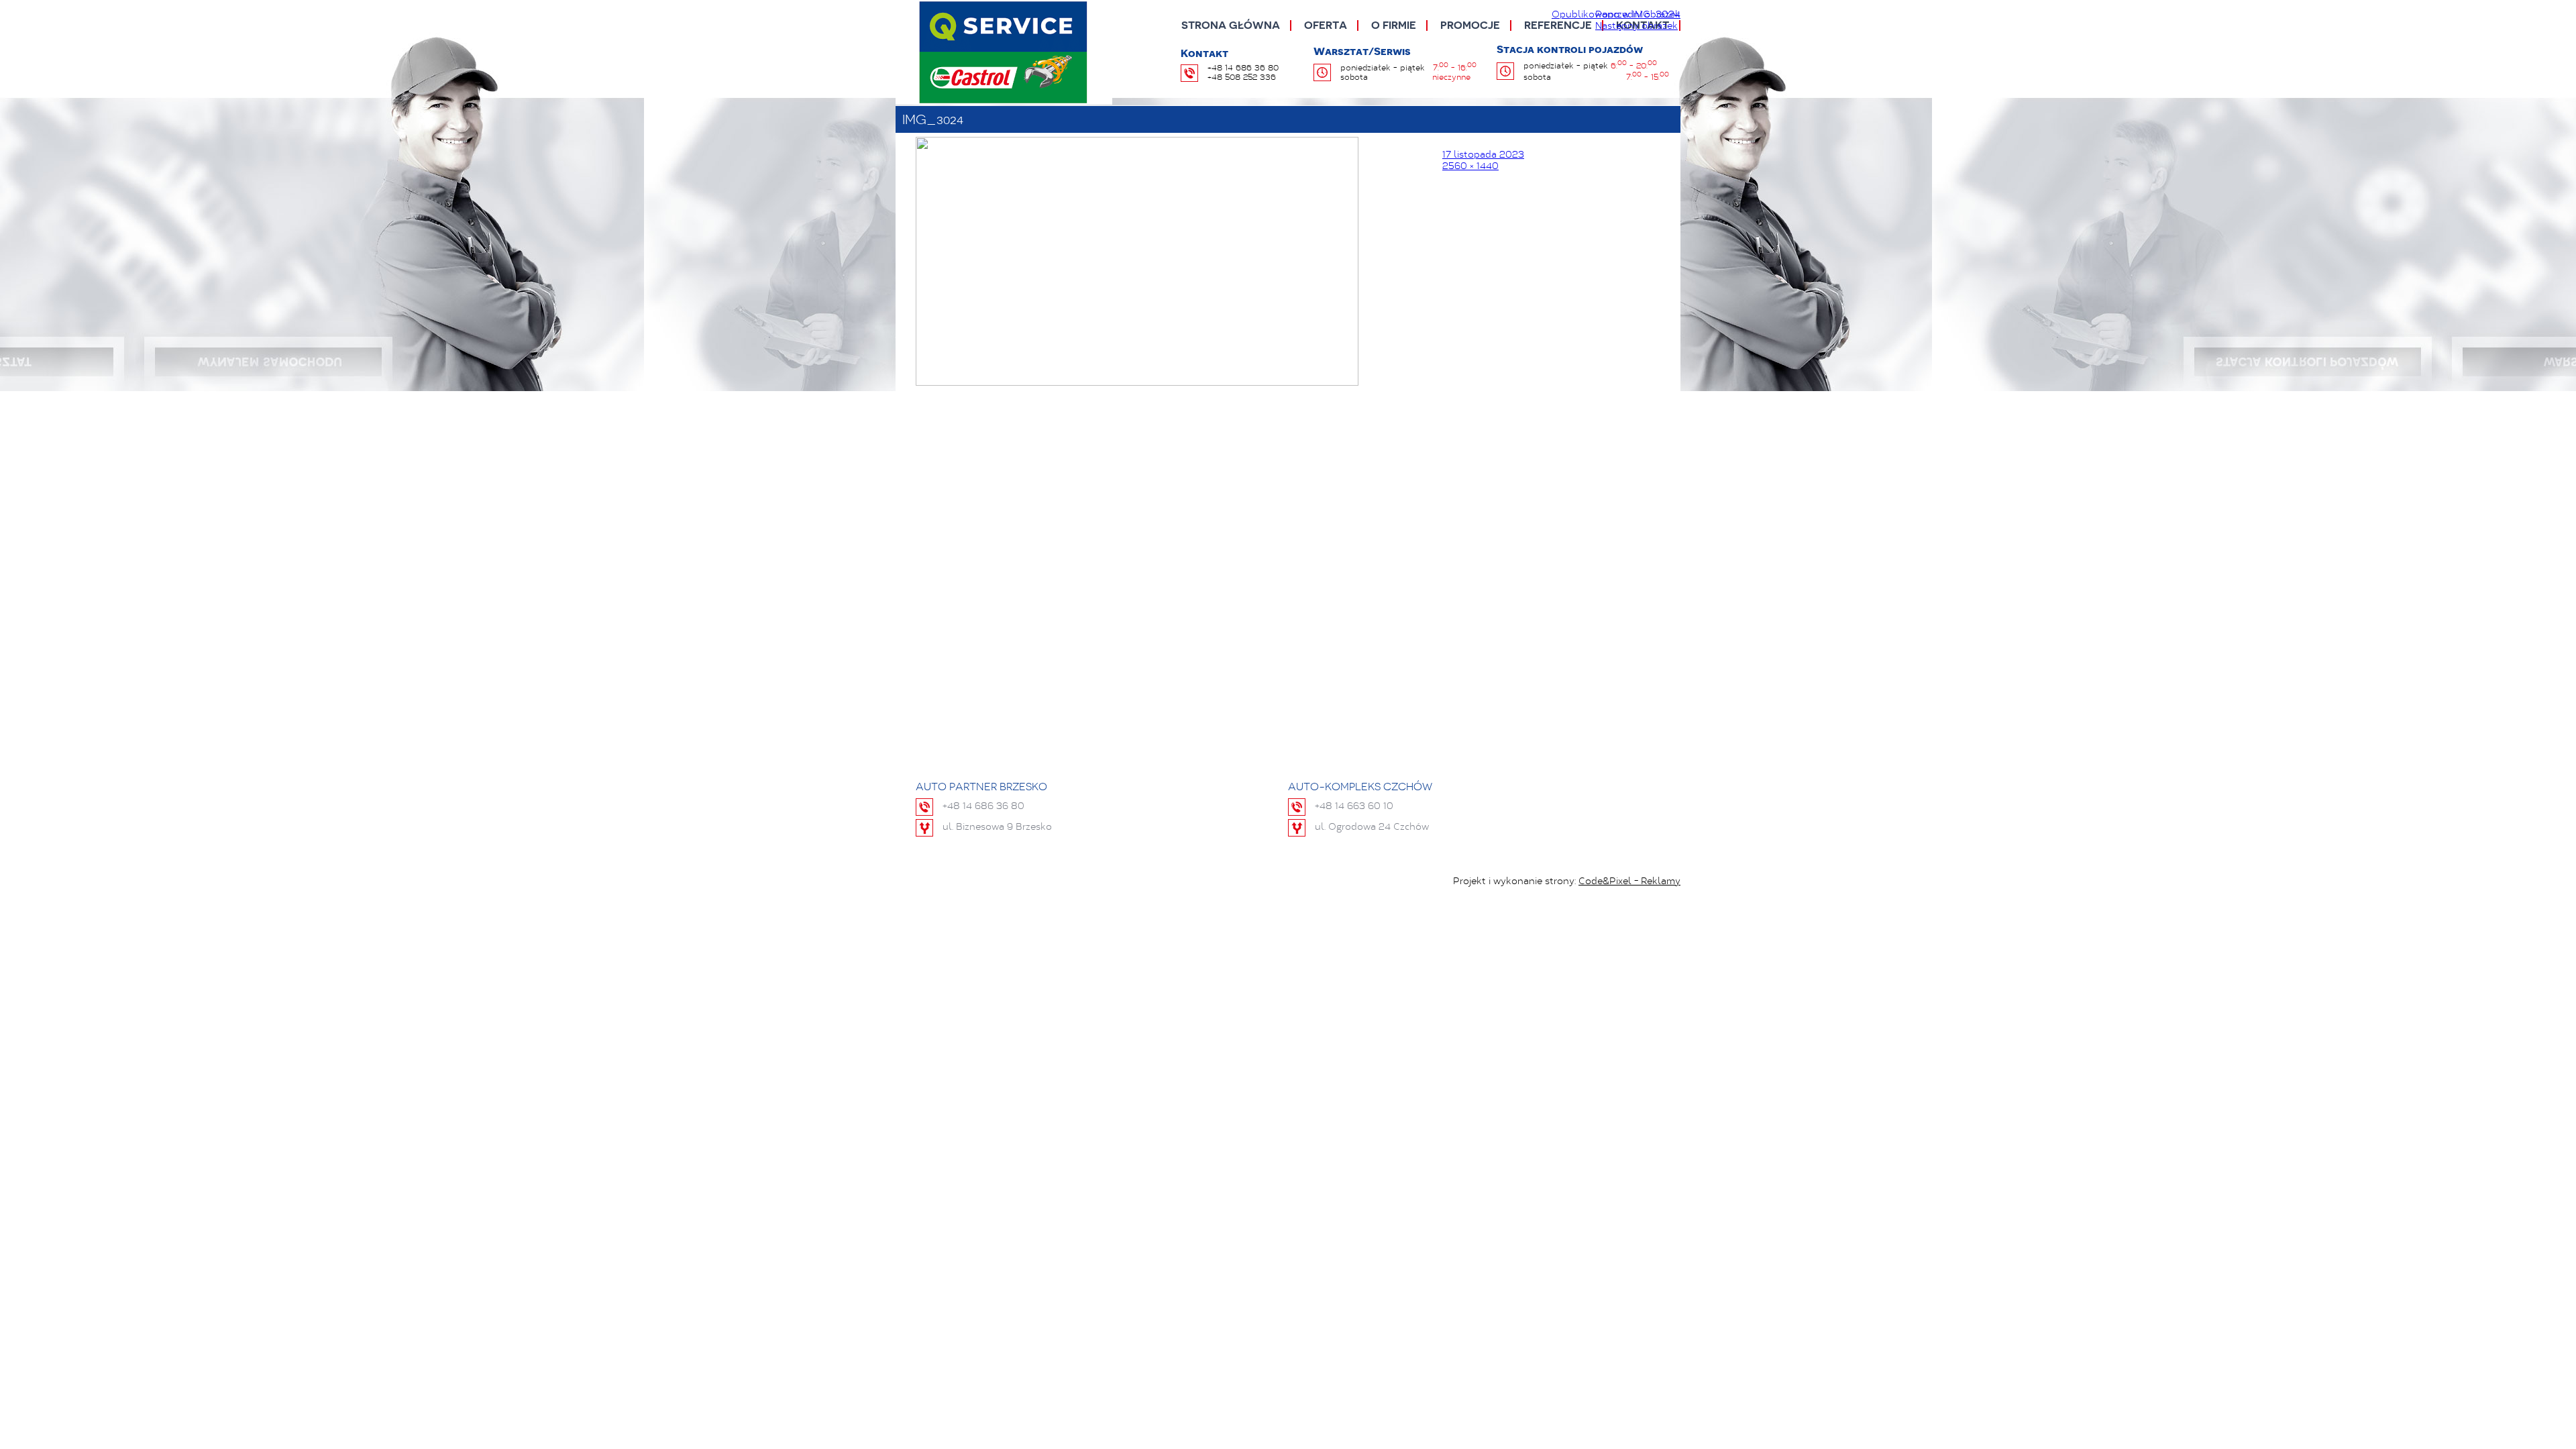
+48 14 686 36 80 (1243, 68)
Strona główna (1231, 25)
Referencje (1558, 25)
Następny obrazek (1636, 27)
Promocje (1470, 25)
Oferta (1326, 25)
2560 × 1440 (1470, 167)
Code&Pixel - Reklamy (1629, 882)
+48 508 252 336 (1242, 78)
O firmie (1394, 25)
